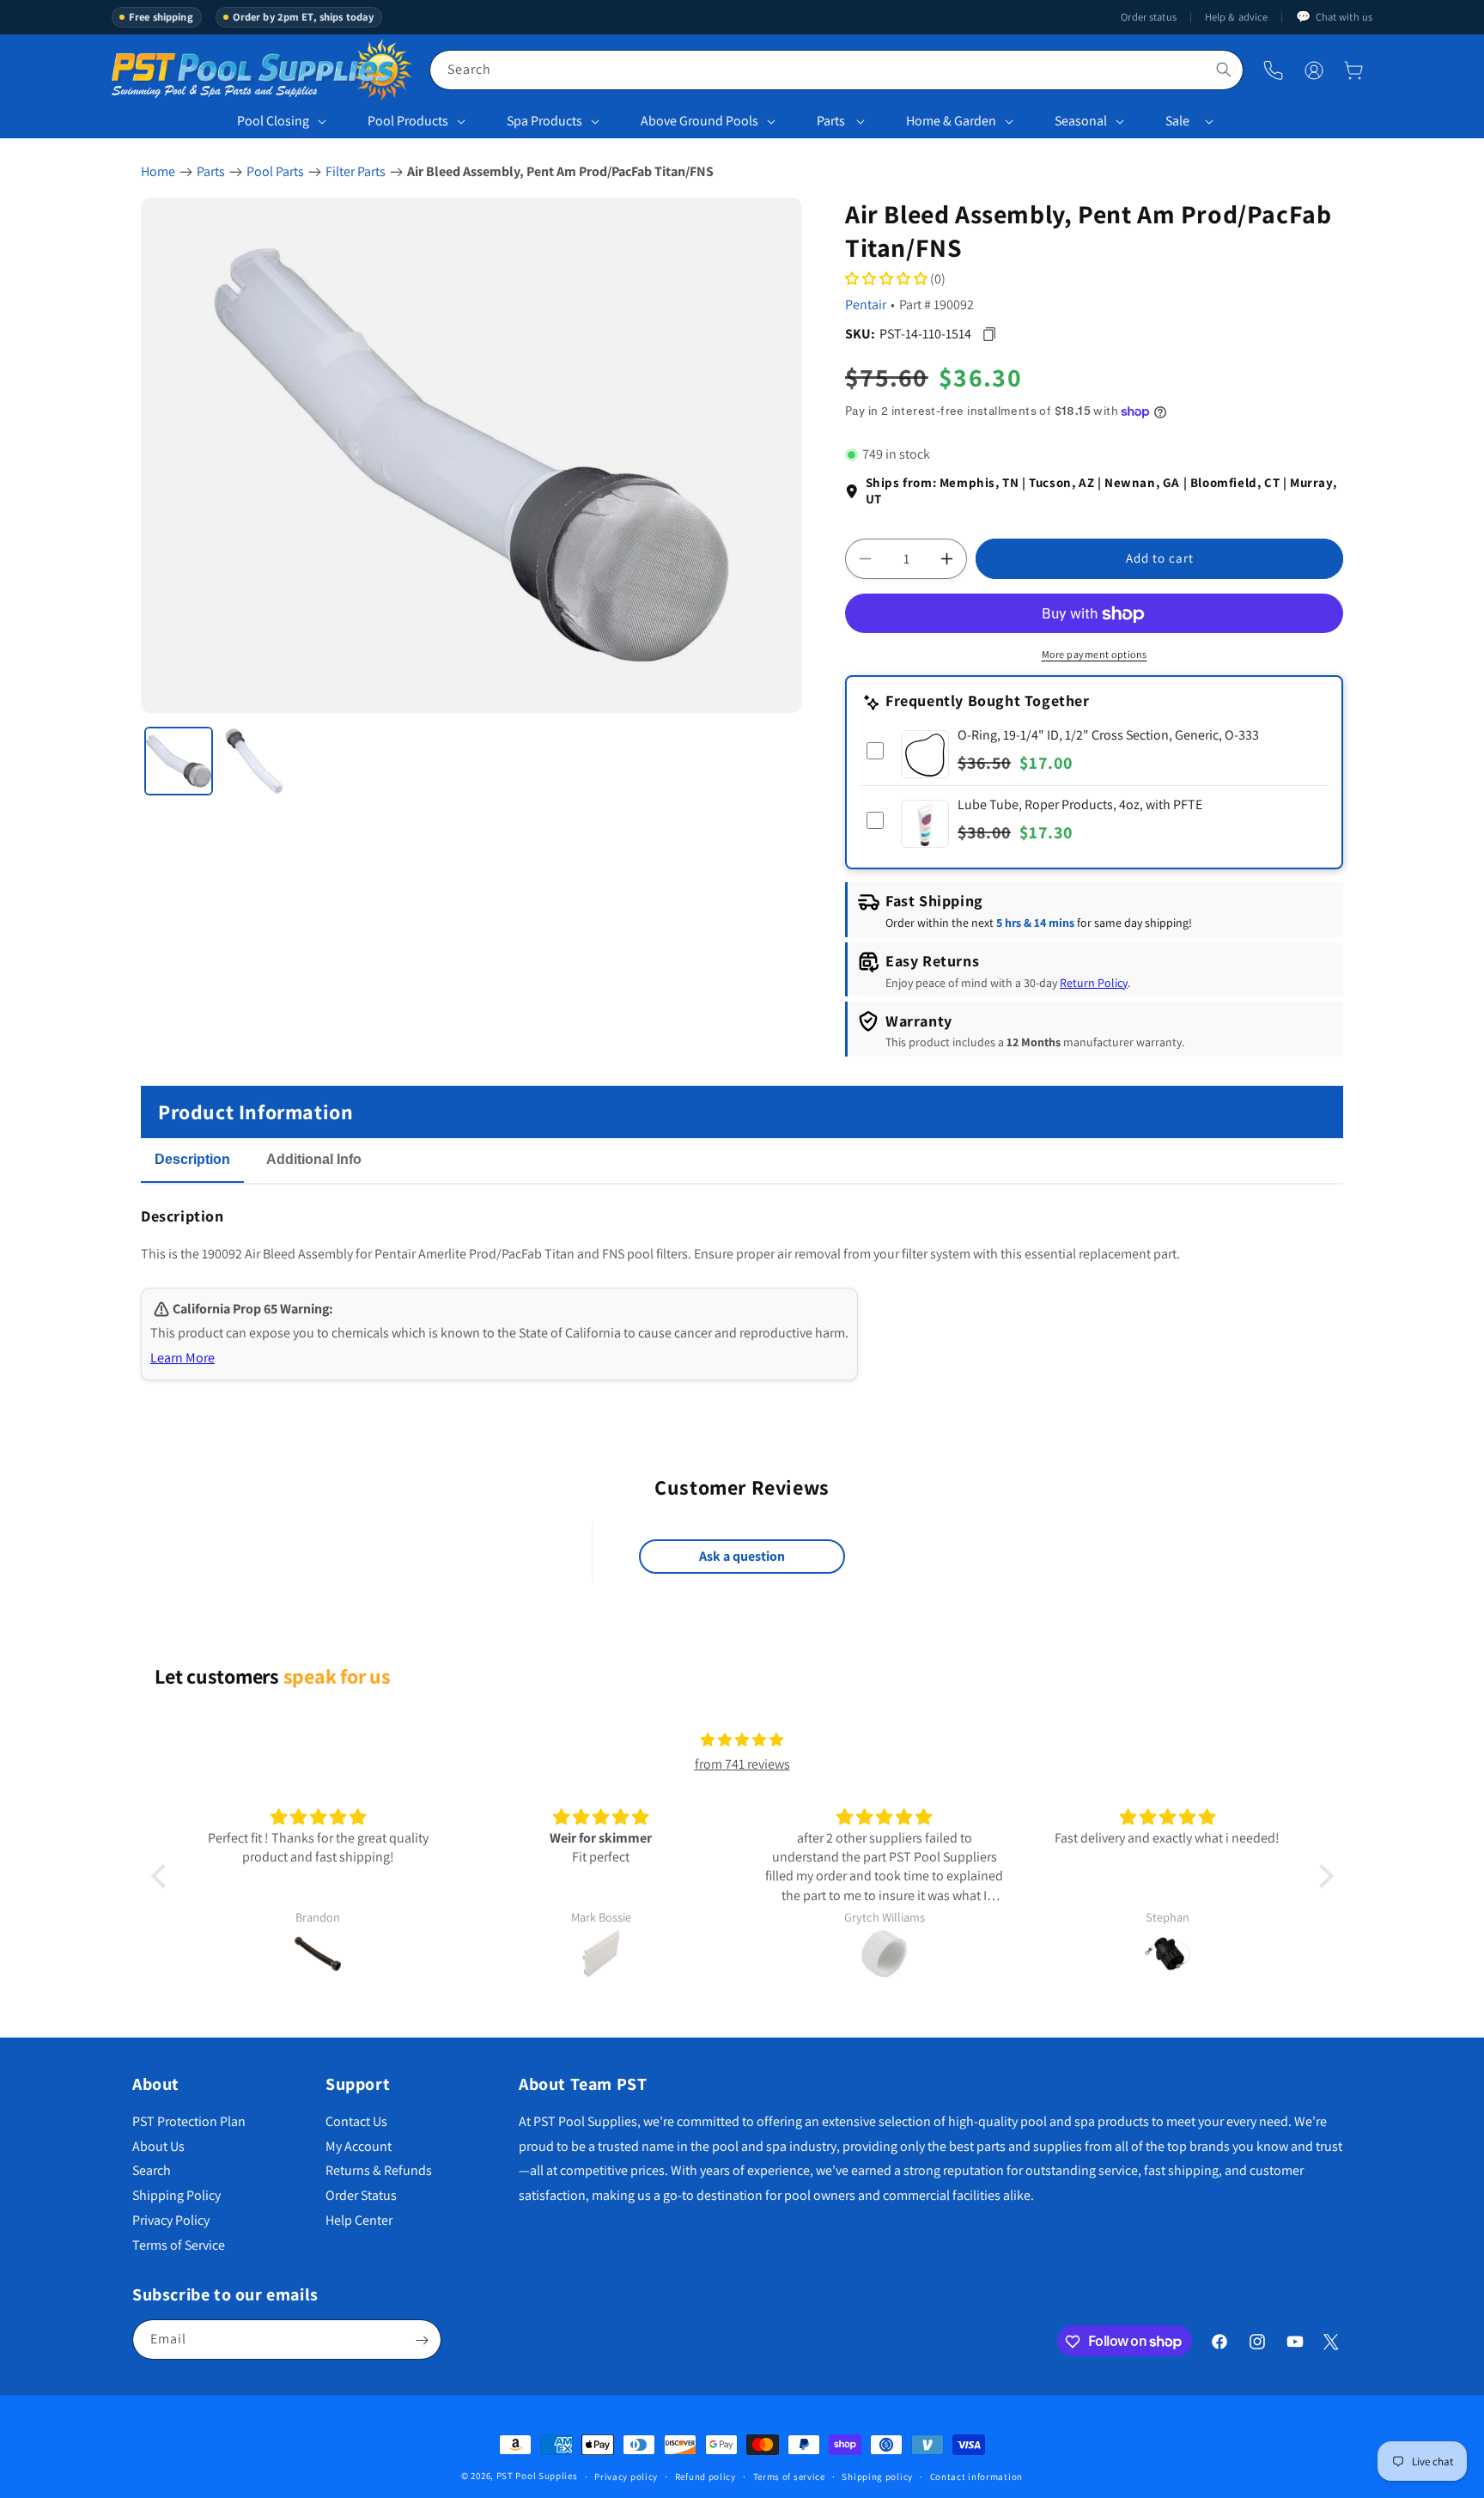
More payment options (1095, 655)
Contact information (976, 2476)
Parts (831, 121)
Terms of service (789, 2476)
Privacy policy (626, 2476)
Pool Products (408, 121)
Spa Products (544, 121)
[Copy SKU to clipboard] (989, 334)
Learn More (182, 1358)
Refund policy (706, 2476)
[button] (1353, 70)
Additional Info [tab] (314, 1159)
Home (158, 171)
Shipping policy (877, 2476)
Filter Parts (356, 171)
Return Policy (1094, 983)
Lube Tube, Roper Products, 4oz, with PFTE (1080, 805)
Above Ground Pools (699, 121)
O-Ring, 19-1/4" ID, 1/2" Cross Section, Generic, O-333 (1108, 736)
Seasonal (1081, 121)
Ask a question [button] (742, 1557)
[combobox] (836, 70)
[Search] (1224, 70)
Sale (1177, 121)
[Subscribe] (422, 2340)
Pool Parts (275, 171)
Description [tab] (192, 1159)
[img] (742, 1740)
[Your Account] (1314, 70)
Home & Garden (951, 121)
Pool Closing (273, 121)
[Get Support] (1273, 70)
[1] (179, 761)
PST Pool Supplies (537, 2476)
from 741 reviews (742, 1765)
